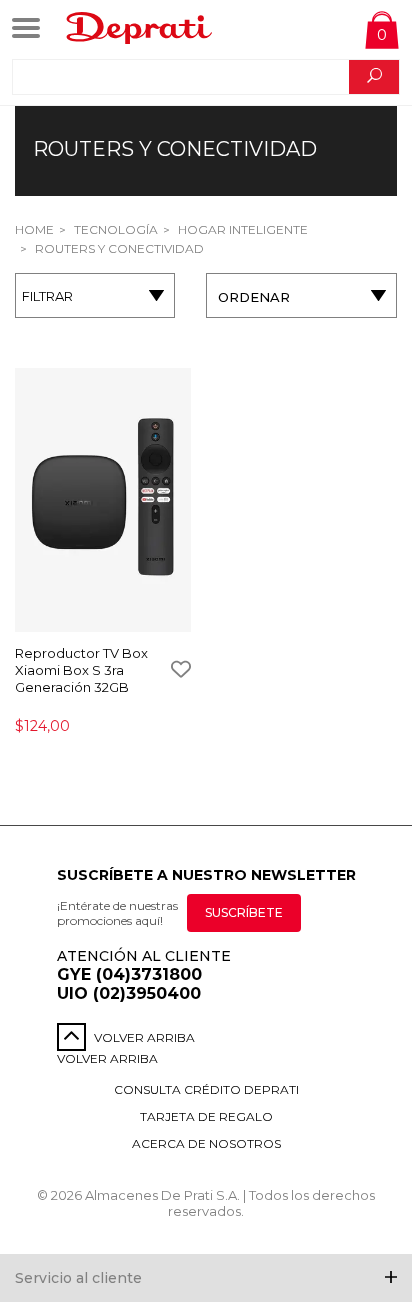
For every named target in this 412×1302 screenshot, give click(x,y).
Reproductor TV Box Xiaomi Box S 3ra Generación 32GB (81, 670)
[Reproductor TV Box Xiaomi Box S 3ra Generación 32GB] (103, 501)
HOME (34, 229)
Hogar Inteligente (241, 229)
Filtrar (47, 296)
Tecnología (114, 229)
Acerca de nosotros (206, 1143)
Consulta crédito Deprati (206, 1089)
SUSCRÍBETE (244, 912)
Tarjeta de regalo (206, 1116)
